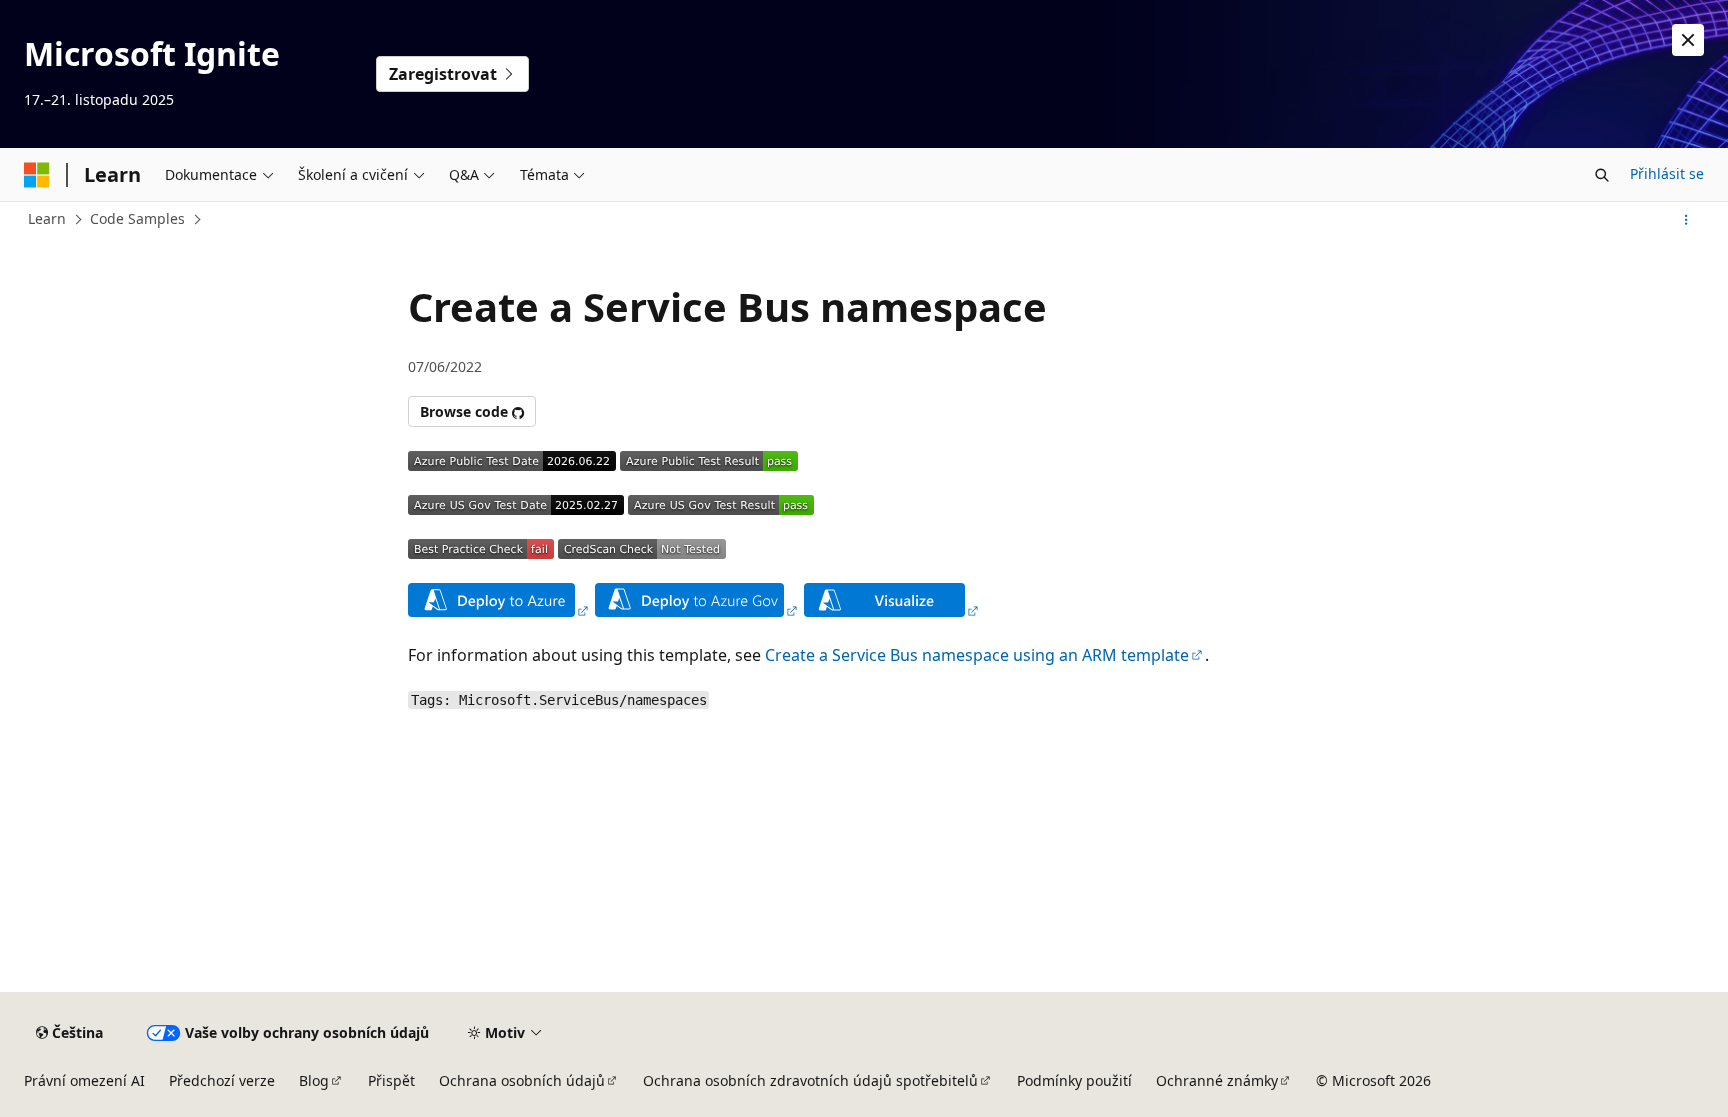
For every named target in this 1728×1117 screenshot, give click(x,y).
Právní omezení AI (84, 1080)
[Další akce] (1686, 220)
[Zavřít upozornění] (1688, 40)
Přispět (391, 1080)
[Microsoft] (37, 175)
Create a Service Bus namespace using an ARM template (977, 655)
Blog (314, 1080)
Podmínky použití (1074, 1080)
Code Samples (137, 218)
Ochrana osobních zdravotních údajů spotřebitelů (810, 1080)
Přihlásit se (1667, 173)
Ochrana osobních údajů (522, 1080)
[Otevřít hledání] (1602, 175)
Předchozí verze (222, 1080)
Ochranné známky (1217, 1080)
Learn (47, 218)
